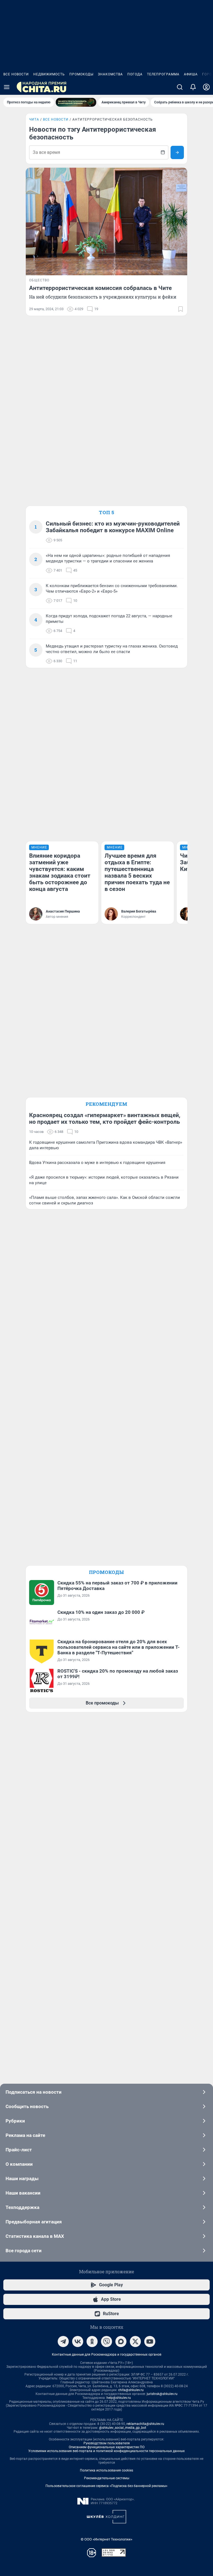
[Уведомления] (193, 87)
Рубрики (15, 2121)
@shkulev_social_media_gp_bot (123, 2428)
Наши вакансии (23, 2193)
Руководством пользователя (107, 2443)
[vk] (78, 2341)
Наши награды (22, 2178)
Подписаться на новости (34, 2092)
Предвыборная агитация (34, 2222)
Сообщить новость (27, 2106)
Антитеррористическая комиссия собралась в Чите (100, 288)
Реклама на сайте (25, 2135)
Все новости (16, 74)
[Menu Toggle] (7, 87)
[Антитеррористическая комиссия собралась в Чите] (106, 221)
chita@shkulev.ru (131, 2390)
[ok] (92, 2341)
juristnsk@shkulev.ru (162, 2394)
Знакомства (110, 74)
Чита (34, 119)
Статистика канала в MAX (35, 2236)
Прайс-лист (19, 2150)
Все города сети (24, 2251)
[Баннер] (76, 102)
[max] (121, 2341)
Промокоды (81, 74)
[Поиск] (180, 87)
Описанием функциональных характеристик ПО (107, 2447)
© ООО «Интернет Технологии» (106, 2539)
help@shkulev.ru (119, 2398)
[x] (135, 2341)
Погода (135, 74)
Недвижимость (49, 74)
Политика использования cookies (106, 2470)
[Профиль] (206, 87)
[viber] (106, 2341)
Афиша (191, 74)
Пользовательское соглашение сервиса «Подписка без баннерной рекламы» (106, 2486)
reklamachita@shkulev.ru (145, 2424)
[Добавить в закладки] (181, 309)
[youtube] (150, 2341)
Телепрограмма (163, 74)
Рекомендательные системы (107, 2478)
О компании (19, 2164)
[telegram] (63, 2341)
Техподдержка (22, 2207)
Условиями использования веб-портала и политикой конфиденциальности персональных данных (106, 2451)
